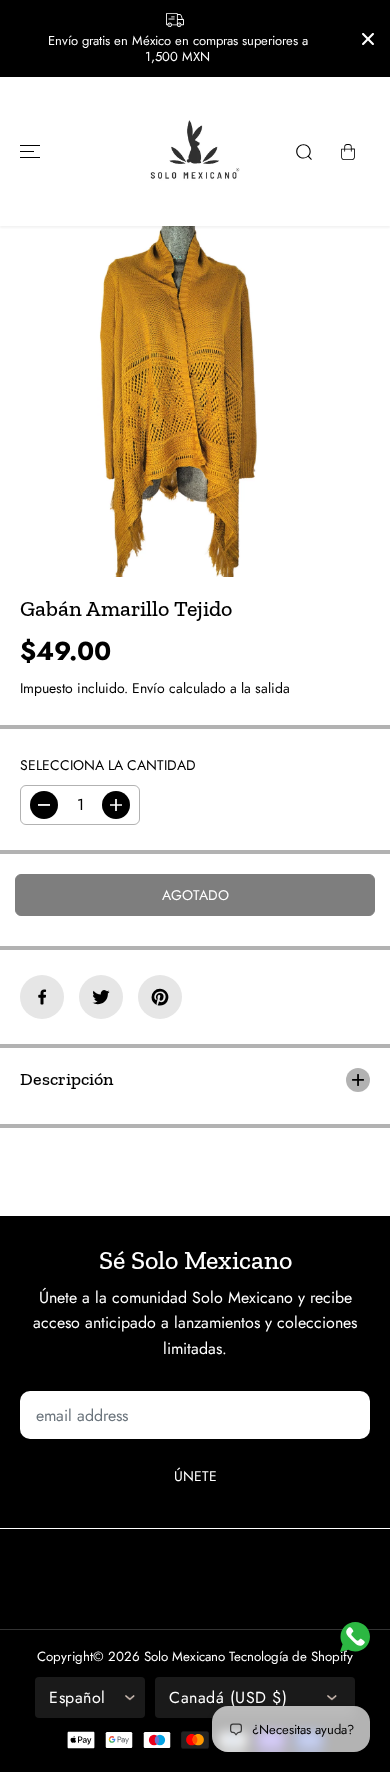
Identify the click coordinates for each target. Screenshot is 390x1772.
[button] (27, 151)
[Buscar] (304, 152)
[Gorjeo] (101, 997)
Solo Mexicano (184, 1656)
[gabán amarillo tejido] (175, 401)
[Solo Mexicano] (195, 151)
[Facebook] (42, 997)
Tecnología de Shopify (291, 1656)
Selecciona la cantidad (108, 765)
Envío (148, 688)
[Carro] (348, 152)
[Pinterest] (160, 997)
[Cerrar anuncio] (368, 39)
